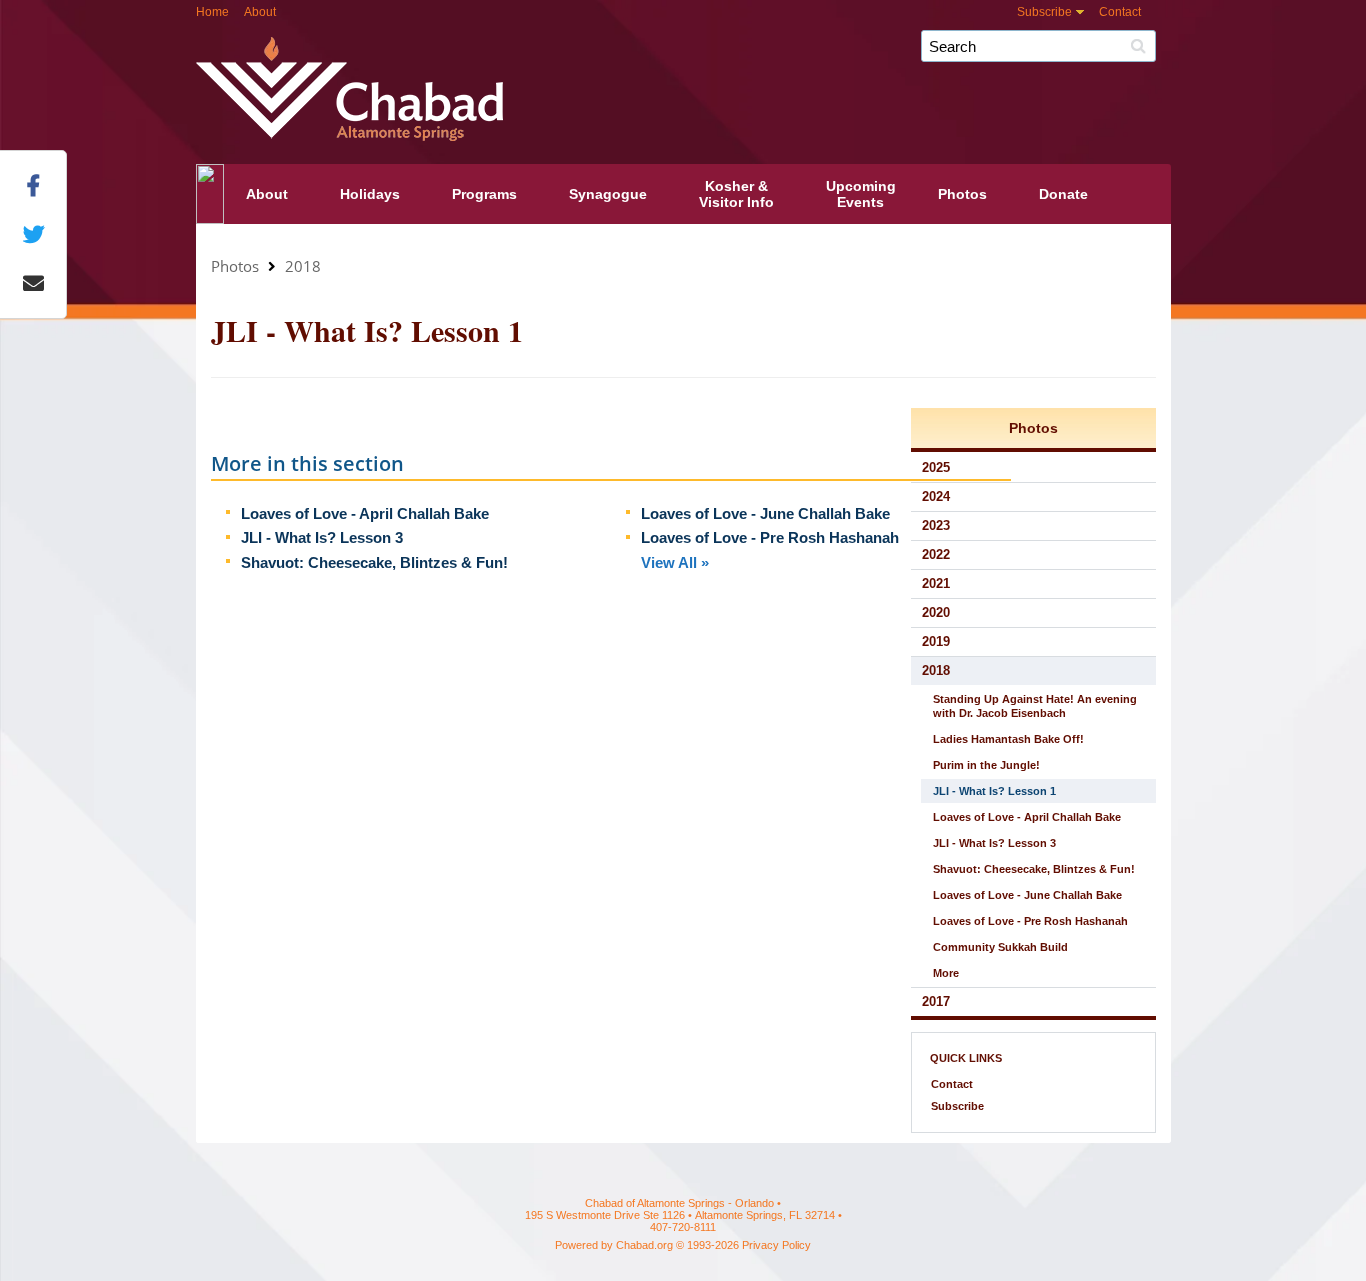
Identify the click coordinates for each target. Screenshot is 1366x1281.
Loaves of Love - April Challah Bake (365, 513)
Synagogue (608, 194)
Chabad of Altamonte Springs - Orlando (741, 78)
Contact (1120, 12)
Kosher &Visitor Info (736, 194)
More (946, 973)
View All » (675, 562)
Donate (1063, 194)
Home (212, 12)
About (260, 12)
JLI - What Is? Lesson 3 (322, 537)
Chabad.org (644, 1245)
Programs (484, 194)
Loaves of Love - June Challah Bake (765, 513)
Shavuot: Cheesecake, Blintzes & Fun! (374, 562)
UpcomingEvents (861, 194)
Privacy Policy (776, 1245)
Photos (962, 194)
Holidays (370, 194)
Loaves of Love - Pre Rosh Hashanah (770, 537)
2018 (303, 266)
